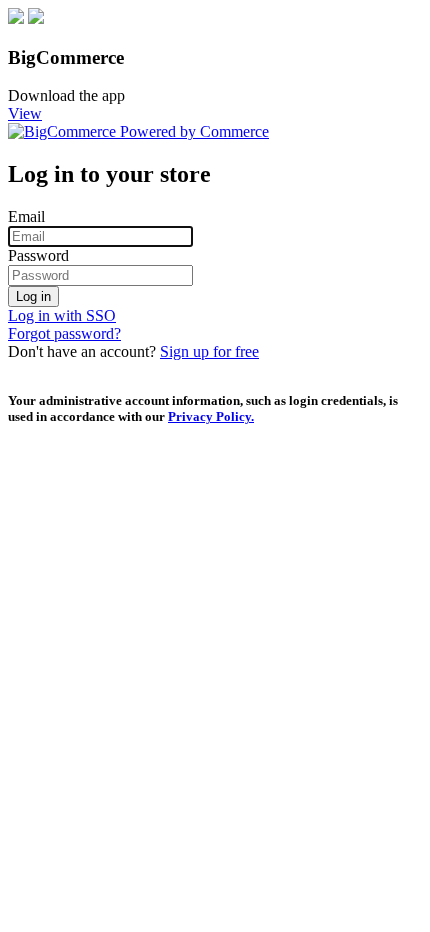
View (25, 113)
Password (38, 255)
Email (26, 216)
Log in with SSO (62, 315)
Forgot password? (64, 333)
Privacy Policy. (211, 416)
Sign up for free (209, 351)
